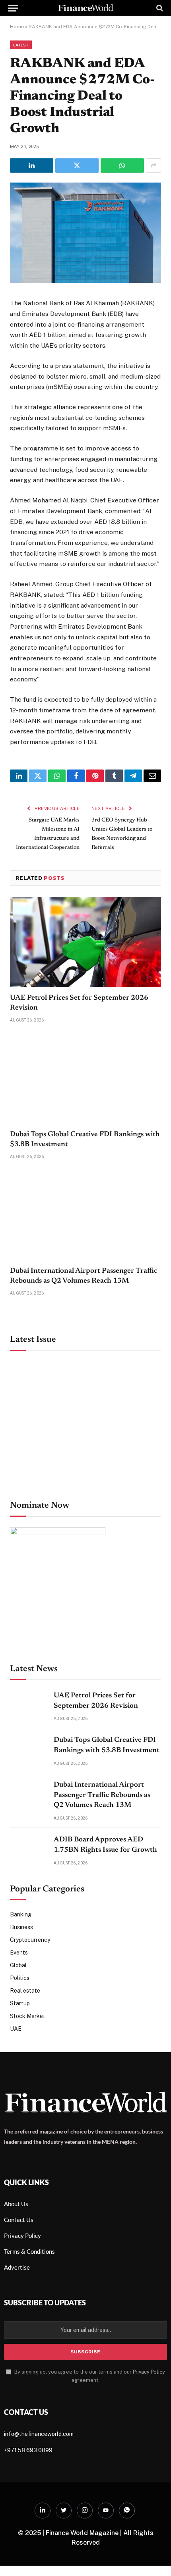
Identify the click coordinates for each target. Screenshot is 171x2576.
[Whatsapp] (127, 2511)
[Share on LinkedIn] (32, 165)
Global (18, 1965)
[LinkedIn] (43, 2511)
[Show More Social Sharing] (154, 165)
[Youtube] (106, 2511)
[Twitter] (64, 2511)
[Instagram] (85, 2511)
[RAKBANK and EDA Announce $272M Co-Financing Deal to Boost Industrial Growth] (85, 281)
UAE (16, 2029)
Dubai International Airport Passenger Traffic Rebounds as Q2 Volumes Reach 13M (102, 1795)
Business (21, 1927)
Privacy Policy (149, 2372)
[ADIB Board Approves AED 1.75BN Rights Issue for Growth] (28, 1848)
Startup (20, 2003)
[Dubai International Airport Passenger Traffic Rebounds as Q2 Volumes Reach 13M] (85, 1215)
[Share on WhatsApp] (122, 165)
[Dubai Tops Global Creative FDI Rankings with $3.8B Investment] (85, 1079)
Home (17, 27)
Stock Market (28, 2016)
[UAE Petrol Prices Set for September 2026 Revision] (85, 942)
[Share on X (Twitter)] (77, 165)
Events (19, 1953)
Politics (20, 1978)
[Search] (159, 8)
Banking (21, 1914)
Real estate (25, 1991)
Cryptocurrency (30, 1940)
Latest (21, 45)
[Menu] (13, 8)
